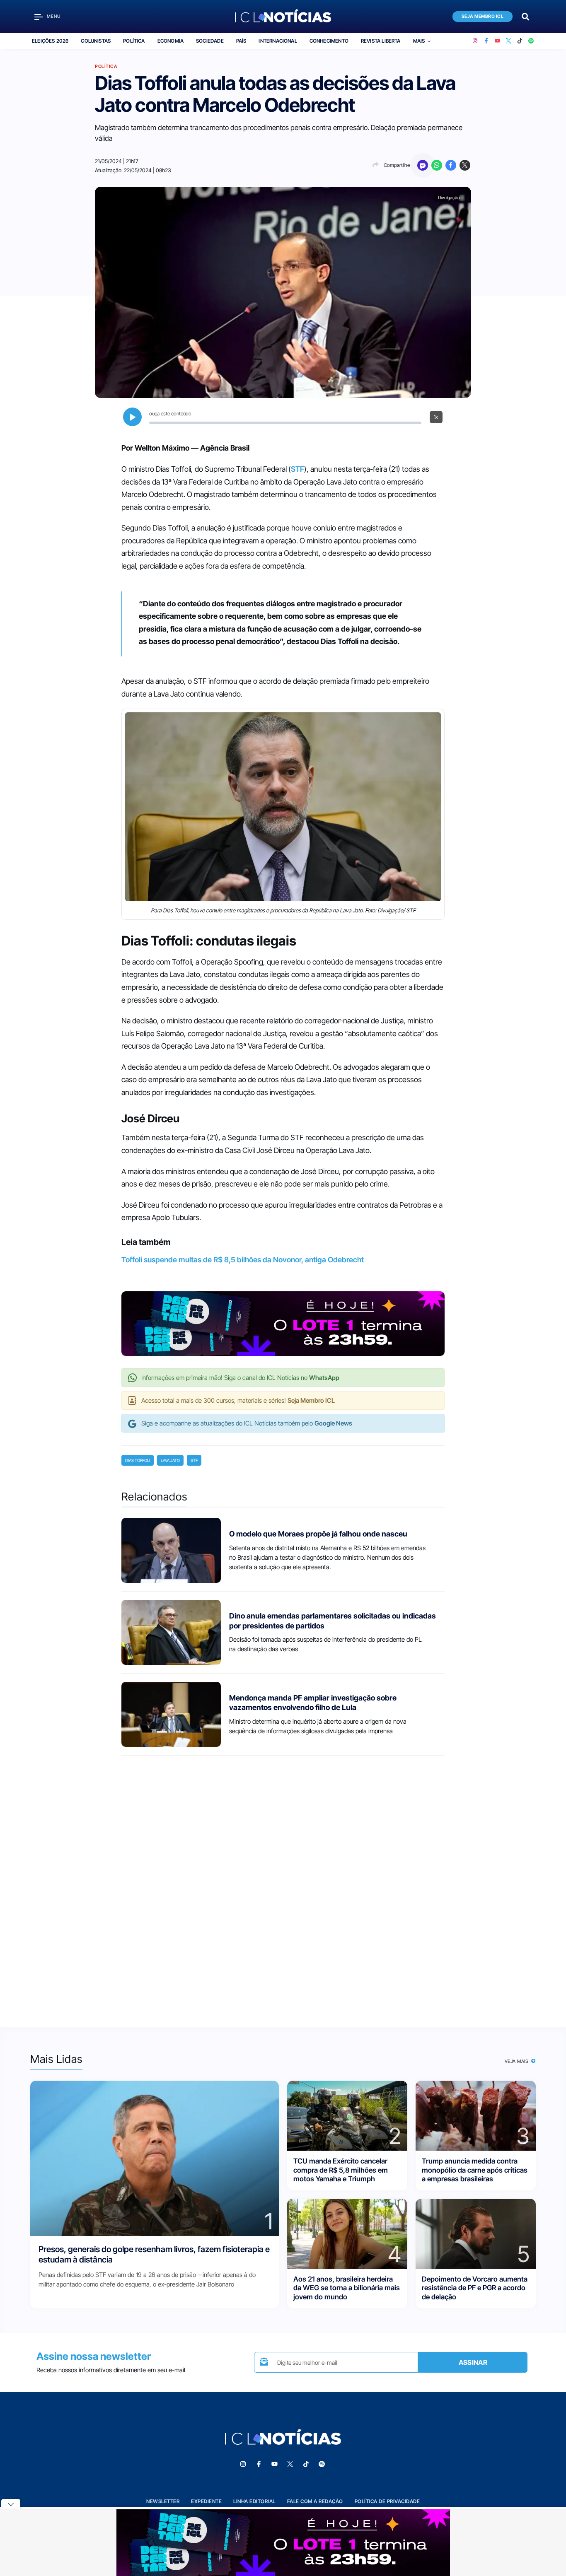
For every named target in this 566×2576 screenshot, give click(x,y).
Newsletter (163, 2501)
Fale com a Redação (315, 2501)
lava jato (170, 1460)
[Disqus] (283, 1884)
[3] (476, 2115)
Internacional (278, 41)
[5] (476, 2233)
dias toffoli (138, 1460)
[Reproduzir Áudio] (132, 417)
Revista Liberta (381, 41)
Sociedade (210, 41)
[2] (347, 2115)
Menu (54, 16)
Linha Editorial (254, 2501)
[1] (155, 2158)
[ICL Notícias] (283, 17)
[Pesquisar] (525, 16)
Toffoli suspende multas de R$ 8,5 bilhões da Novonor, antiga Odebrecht (243, 1260)
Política (134, 41)
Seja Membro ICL (483, 16)
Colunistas (96, 41)
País (241, 41)
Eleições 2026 (50, 41)
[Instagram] (475, 41)
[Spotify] (531, 41)
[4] (347, 2233)
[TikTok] (520, 41)
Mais (419, 41)
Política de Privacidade (387, 2501)
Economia (171, 41)
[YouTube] (497, 41)
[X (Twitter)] (509, 41)
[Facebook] (486, 41)
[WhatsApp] (437, 165)
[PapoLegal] (423, 165)
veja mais (517, 2061)
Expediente (206, 2501)
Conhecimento (329, 41)
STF (298, 469)
